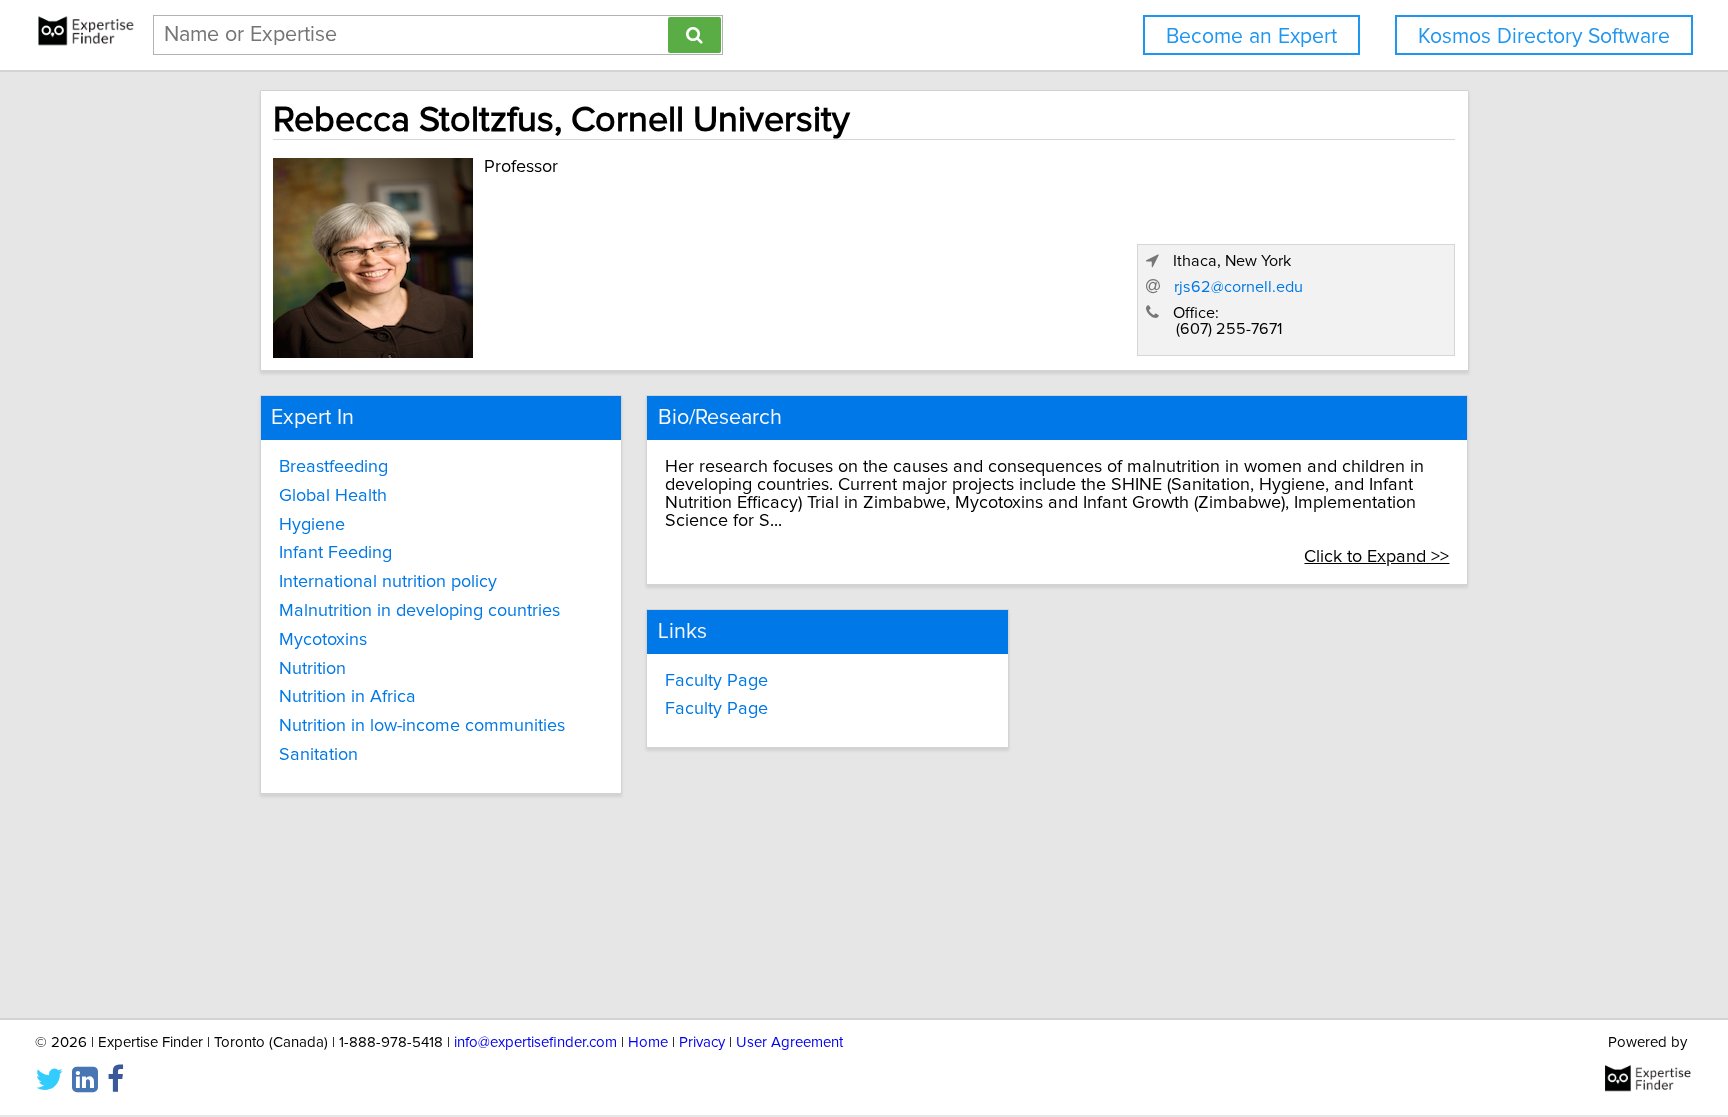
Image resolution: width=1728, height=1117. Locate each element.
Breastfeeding (333, 467)
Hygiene (312, 525)
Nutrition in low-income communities (422, 726)
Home (648, 1042)
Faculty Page (716, 681)
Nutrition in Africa (347, 697)
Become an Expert (1251, 36)
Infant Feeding (335, 553)
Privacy (702, 1042)
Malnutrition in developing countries (419, 611)
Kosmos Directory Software (1544, 36)
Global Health (333, 496)
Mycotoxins (323, 640)
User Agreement (789, 1042)
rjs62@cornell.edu (1238, 287)
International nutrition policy (388, 582)
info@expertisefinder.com (535, 1042)
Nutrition (312, 669)
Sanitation (318, 755)
